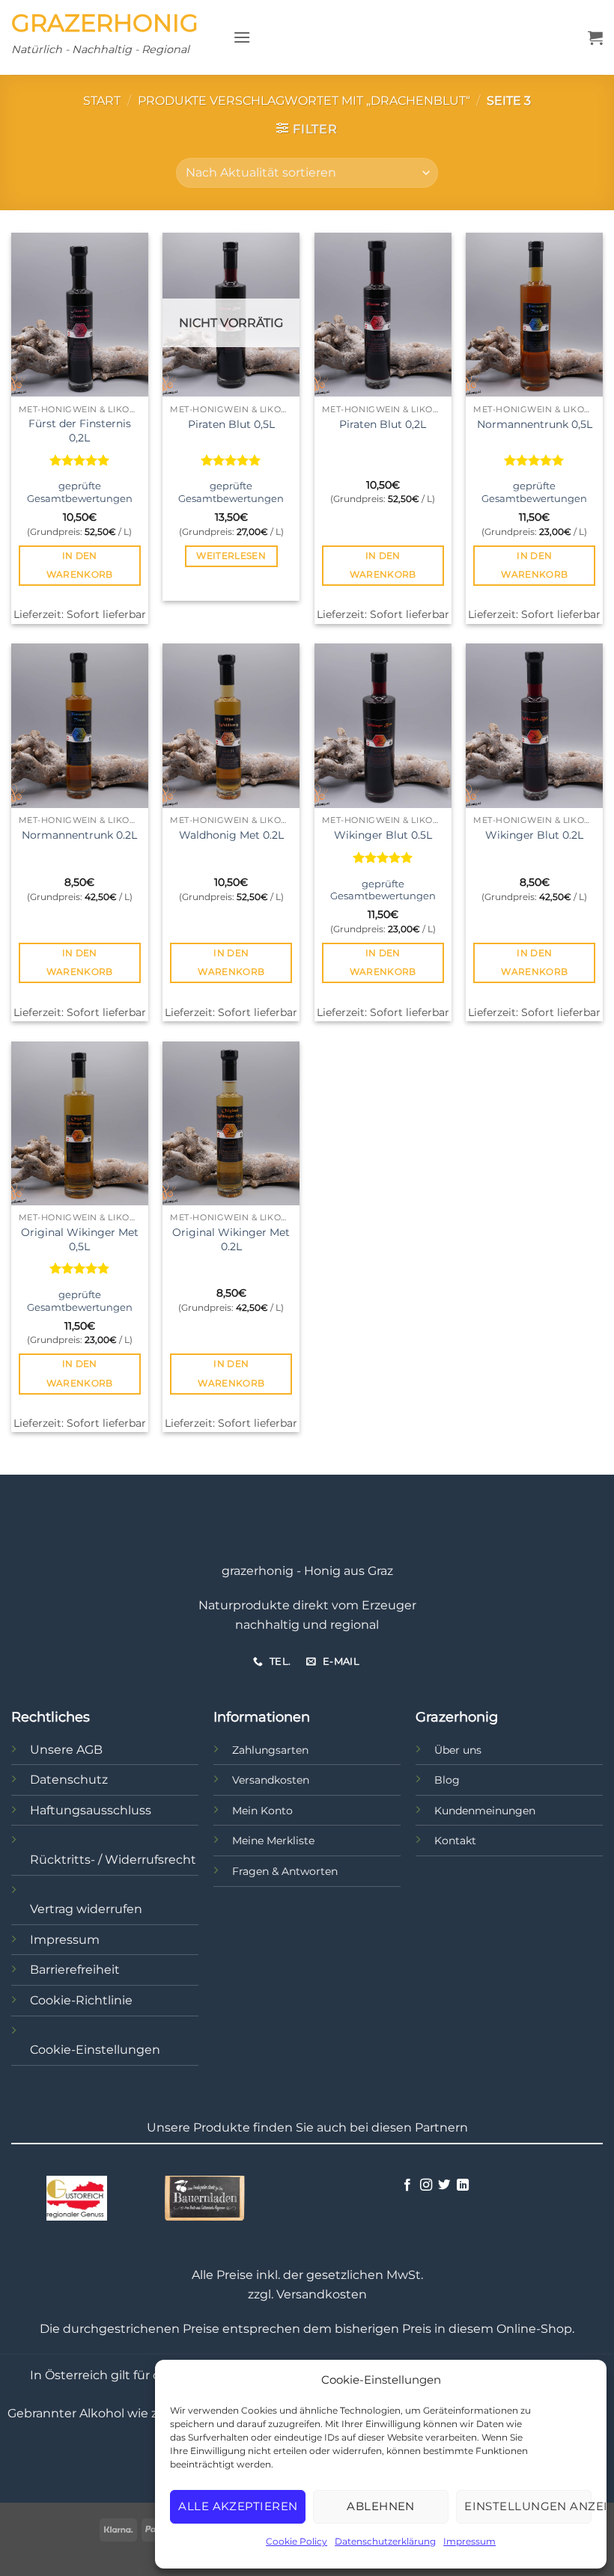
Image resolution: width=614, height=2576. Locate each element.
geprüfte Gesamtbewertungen (80, 492)
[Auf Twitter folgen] (444, 2185)
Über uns (458, 1750)
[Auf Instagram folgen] (425, 2185)
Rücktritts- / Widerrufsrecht (113, 1860)
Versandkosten (271, 1780)
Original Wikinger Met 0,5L (80, 1239)
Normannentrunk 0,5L (535, 424)
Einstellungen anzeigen (528, 2506)
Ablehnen (381, 2506)
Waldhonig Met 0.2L (231, 835)
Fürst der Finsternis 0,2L (80, 431)
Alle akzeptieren (238, 2506)
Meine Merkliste (273, 1841)
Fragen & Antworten (285, 1871)
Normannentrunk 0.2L (79, 835)
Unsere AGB (66, 1750)
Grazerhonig (105, 23)
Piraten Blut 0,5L (231, 424)
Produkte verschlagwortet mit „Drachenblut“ (304, 101)
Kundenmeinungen (485, 1811)
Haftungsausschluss (91, 1810)
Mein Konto (262, 1811)
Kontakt (455, 1841)
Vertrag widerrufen (86, 1909)
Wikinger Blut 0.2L (534, 835)
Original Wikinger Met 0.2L (231, 1239)
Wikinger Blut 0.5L (383, 835)
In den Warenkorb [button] (80, 565)
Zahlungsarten (270, 1750)
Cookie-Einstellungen (95, 2050)
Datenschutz (69, 1780)
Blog (447, 1780)
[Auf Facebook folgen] (407, 2185)
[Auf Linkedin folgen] (462, 2185)
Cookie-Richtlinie (81, 2000)
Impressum (469, 2541)
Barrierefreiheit (75, 1970)
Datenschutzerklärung (385, 2541)
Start (102, 101)
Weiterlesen (231, 556)
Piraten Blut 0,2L (383, 424)
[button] (242, 37)
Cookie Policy (297, 2541)
